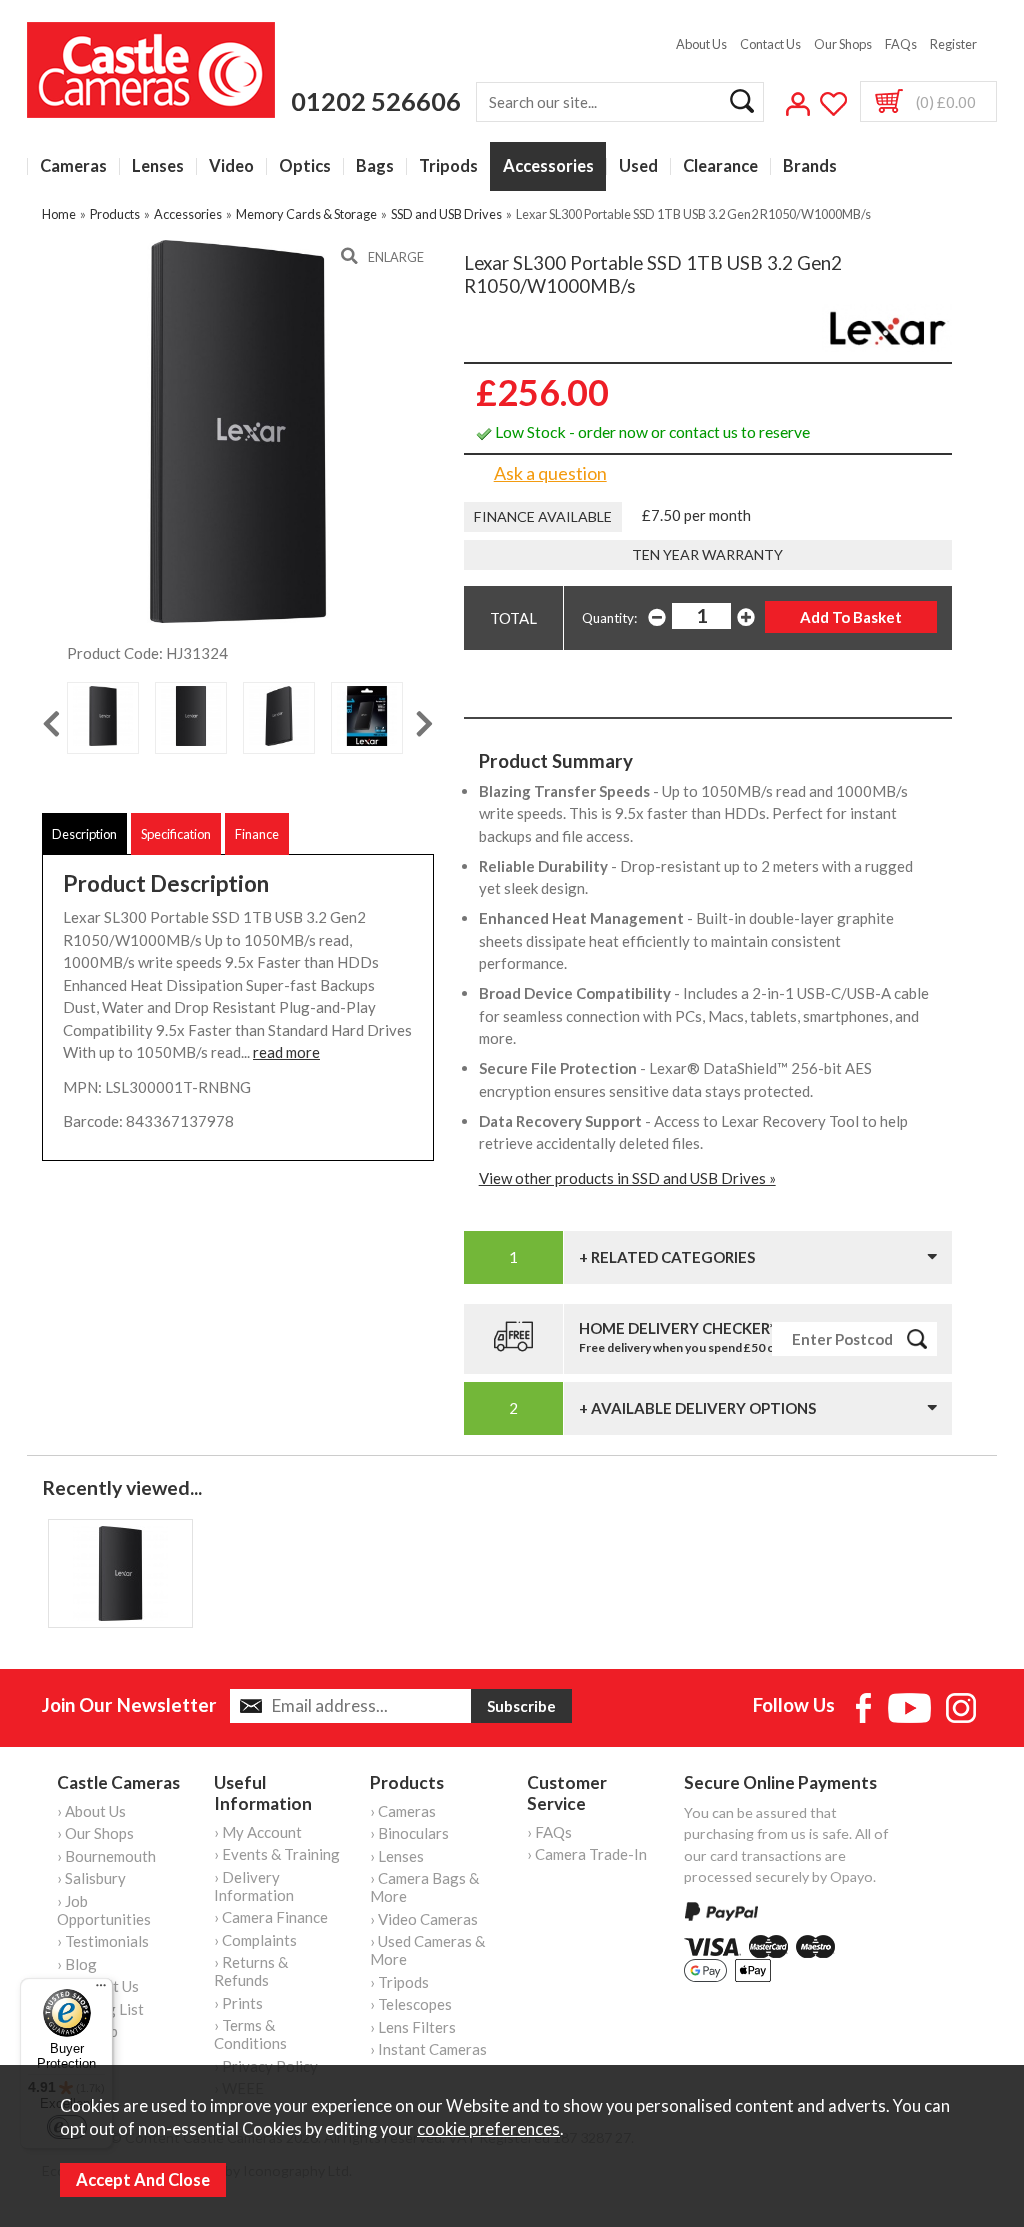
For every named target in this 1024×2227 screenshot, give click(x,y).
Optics (305, 166)
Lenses (158, 166)
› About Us (91, 1811)
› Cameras (403, 1811)
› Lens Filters (413, 2027)
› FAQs (549, 1832)
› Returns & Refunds (251, 1971)
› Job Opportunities (104, 1910)
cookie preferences (488, 2129)
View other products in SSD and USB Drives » (627, 1178)
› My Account (258, 1832)
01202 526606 (376, 101)
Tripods (448, 166)
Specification (176, 834)
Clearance (720, 166)
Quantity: (609, 618)
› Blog (77, 1964)
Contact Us (770, 44)
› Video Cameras (424, 1919)
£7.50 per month (696, 515)
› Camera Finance (271, 1917)
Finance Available (543, 516)
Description (84, 834)
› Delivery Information (254, 1886)
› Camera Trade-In (587, 1854)
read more (286, 1052)
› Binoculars (409, 1833)
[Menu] (101, 1990)
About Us (701, 44)
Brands (810, 166)
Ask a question (550, 473)
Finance (257, 834)
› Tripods (399, 1982)
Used (638, 166)
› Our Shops (95, 1833)
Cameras (73, 166)
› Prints (238, 2003)
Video (231, 166)
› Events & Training (277, 1854)
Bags (375, 166)
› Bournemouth (106, 1856)
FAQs (901, 44)
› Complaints (255, 1940)
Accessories (548, 166)
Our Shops (843, 44)
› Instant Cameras (428, 2049)
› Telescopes (411, 2004)
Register (953, 44)
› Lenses (397, 1856)
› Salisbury (91, 1878)
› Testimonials (103, 1941)
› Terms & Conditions (250, 2034)
